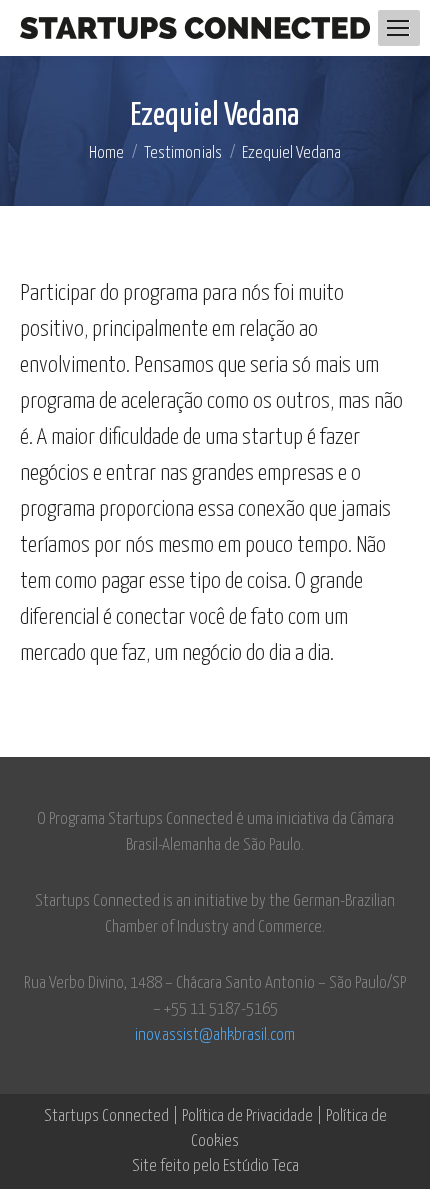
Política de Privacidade (247, 1116)
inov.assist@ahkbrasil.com (215, 1035)
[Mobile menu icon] (398, 28)
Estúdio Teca (261, 1166)
